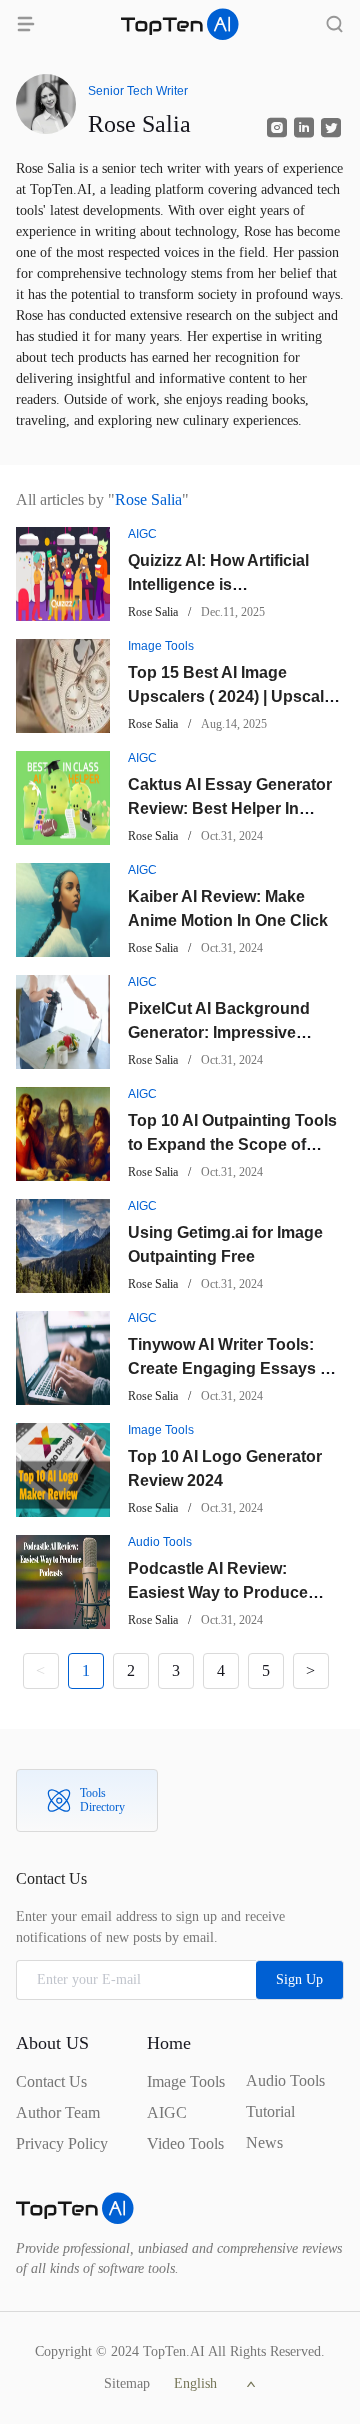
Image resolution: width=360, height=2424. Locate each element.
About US (52, 2043)
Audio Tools (285, 2080)
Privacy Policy (62, 2143)
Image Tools (186, 2081)
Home (169, 2043)
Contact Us (51, 2081)
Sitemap (127, 2383)
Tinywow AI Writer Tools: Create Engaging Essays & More (230, 1368)
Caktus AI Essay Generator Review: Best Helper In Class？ (230, 808)
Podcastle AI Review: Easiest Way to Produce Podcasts (218, 1592)
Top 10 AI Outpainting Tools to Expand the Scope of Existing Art (232, 1144)
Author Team (58, 2112)
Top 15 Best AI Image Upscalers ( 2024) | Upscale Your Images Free (230, 696)
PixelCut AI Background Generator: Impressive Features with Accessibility (229, 1032)
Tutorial (270, 2111)
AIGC (167, 2112)
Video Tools (185, 2143)
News (264, 2142)
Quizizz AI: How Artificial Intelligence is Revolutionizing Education (228, 584)
